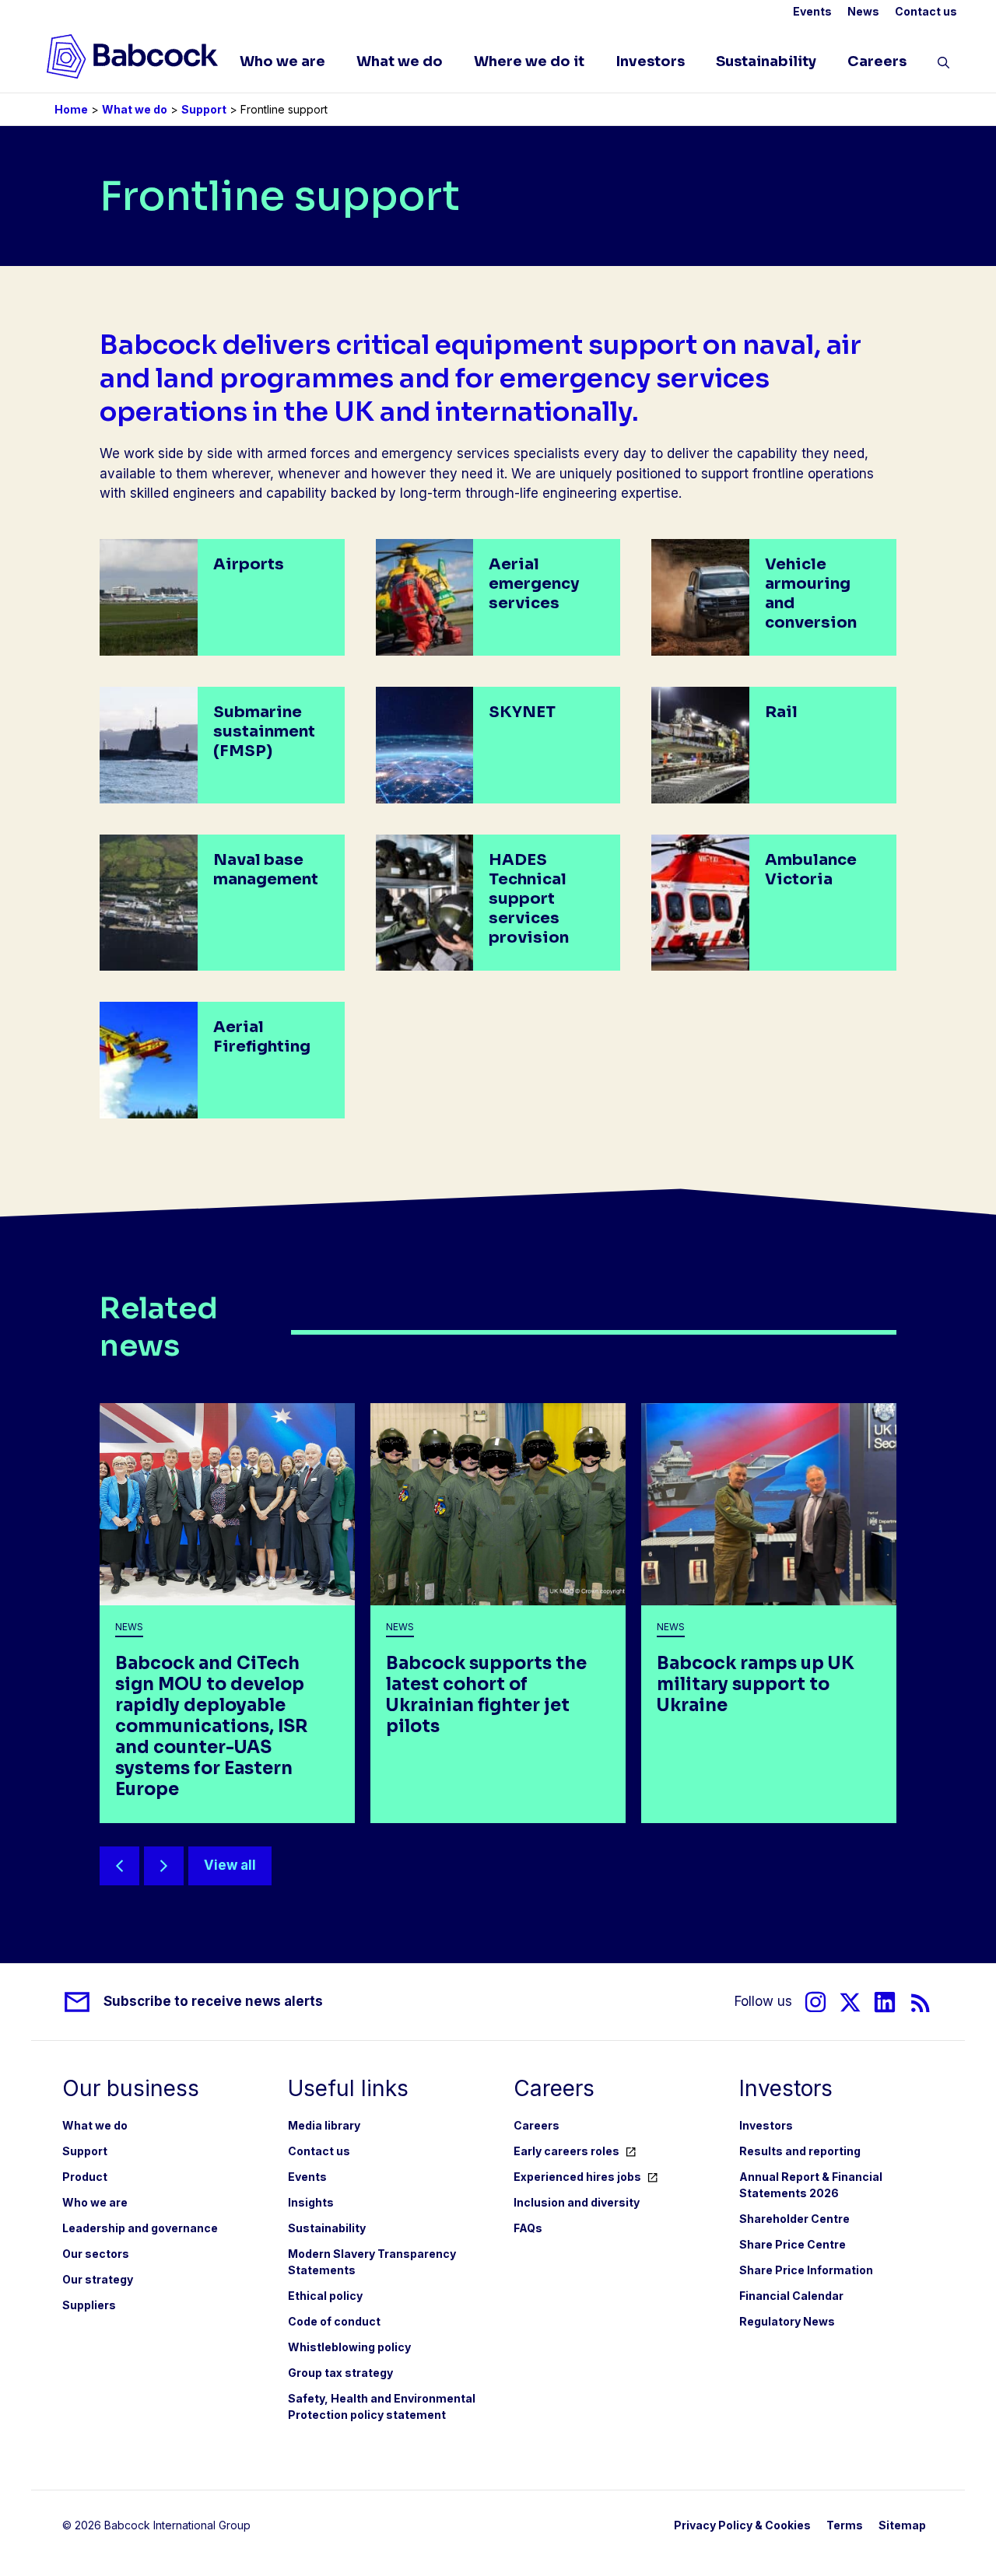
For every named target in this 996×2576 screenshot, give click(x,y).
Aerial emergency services (534, 584)
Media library (324, 2125)
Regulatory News (787, 2321)
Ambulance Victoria (811, 870)
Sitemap (902, 2525)
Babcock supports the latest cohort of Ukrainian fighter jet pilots (486, 1695)
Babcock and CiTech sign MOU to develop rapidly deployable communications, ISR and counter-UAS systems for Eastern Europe (211, 1726)
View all (230, 1865)
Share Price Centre (793, 2244)
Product (85, 2177)
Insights (311, 2202)
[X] (850, 2002)
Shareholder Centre (794, 2219)
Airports (249, 564)
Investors (650, 61)
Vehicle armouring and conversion (811, 593)
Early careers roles (566, 2151)
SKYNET (522, 712)
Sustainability (766, 61)
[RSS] (921, 2002)
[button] (943, 65)
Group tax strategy (340, 2373)
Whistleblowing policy (349, 2347)
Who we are (282, 61)
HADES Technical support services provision (529, 899)
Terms (845, 2525)
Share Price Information (806, 2270)
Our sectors (96, 2254)
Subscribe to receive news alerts (213, 2001)
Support (204, 109)
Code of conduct (334, 2321)
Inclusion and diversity (577, 2202)
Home (71, 109)
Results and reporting (800, 2151)
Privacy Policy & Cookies (742, 2525)
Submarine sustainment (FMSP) (264, 731)
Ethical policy (325, 2296)
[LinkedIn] (885, 2002)
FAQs (528, 2228)
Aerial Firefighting (262, 1037)
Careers (877, 61)
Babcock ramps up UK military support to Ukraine (756, 1684)
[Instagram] (815, 2002)
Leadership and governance (140, 2228)
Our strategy (98, 2279)
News (863, 11)
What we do (400, 61)
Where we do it (529, 61)
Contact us (926, 11)
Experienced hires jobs (577, 2177)
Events (812, 11)
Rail (781, 712)
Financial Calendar (791, 2296)
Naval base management (266, 870)
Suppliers (89, 2305)
